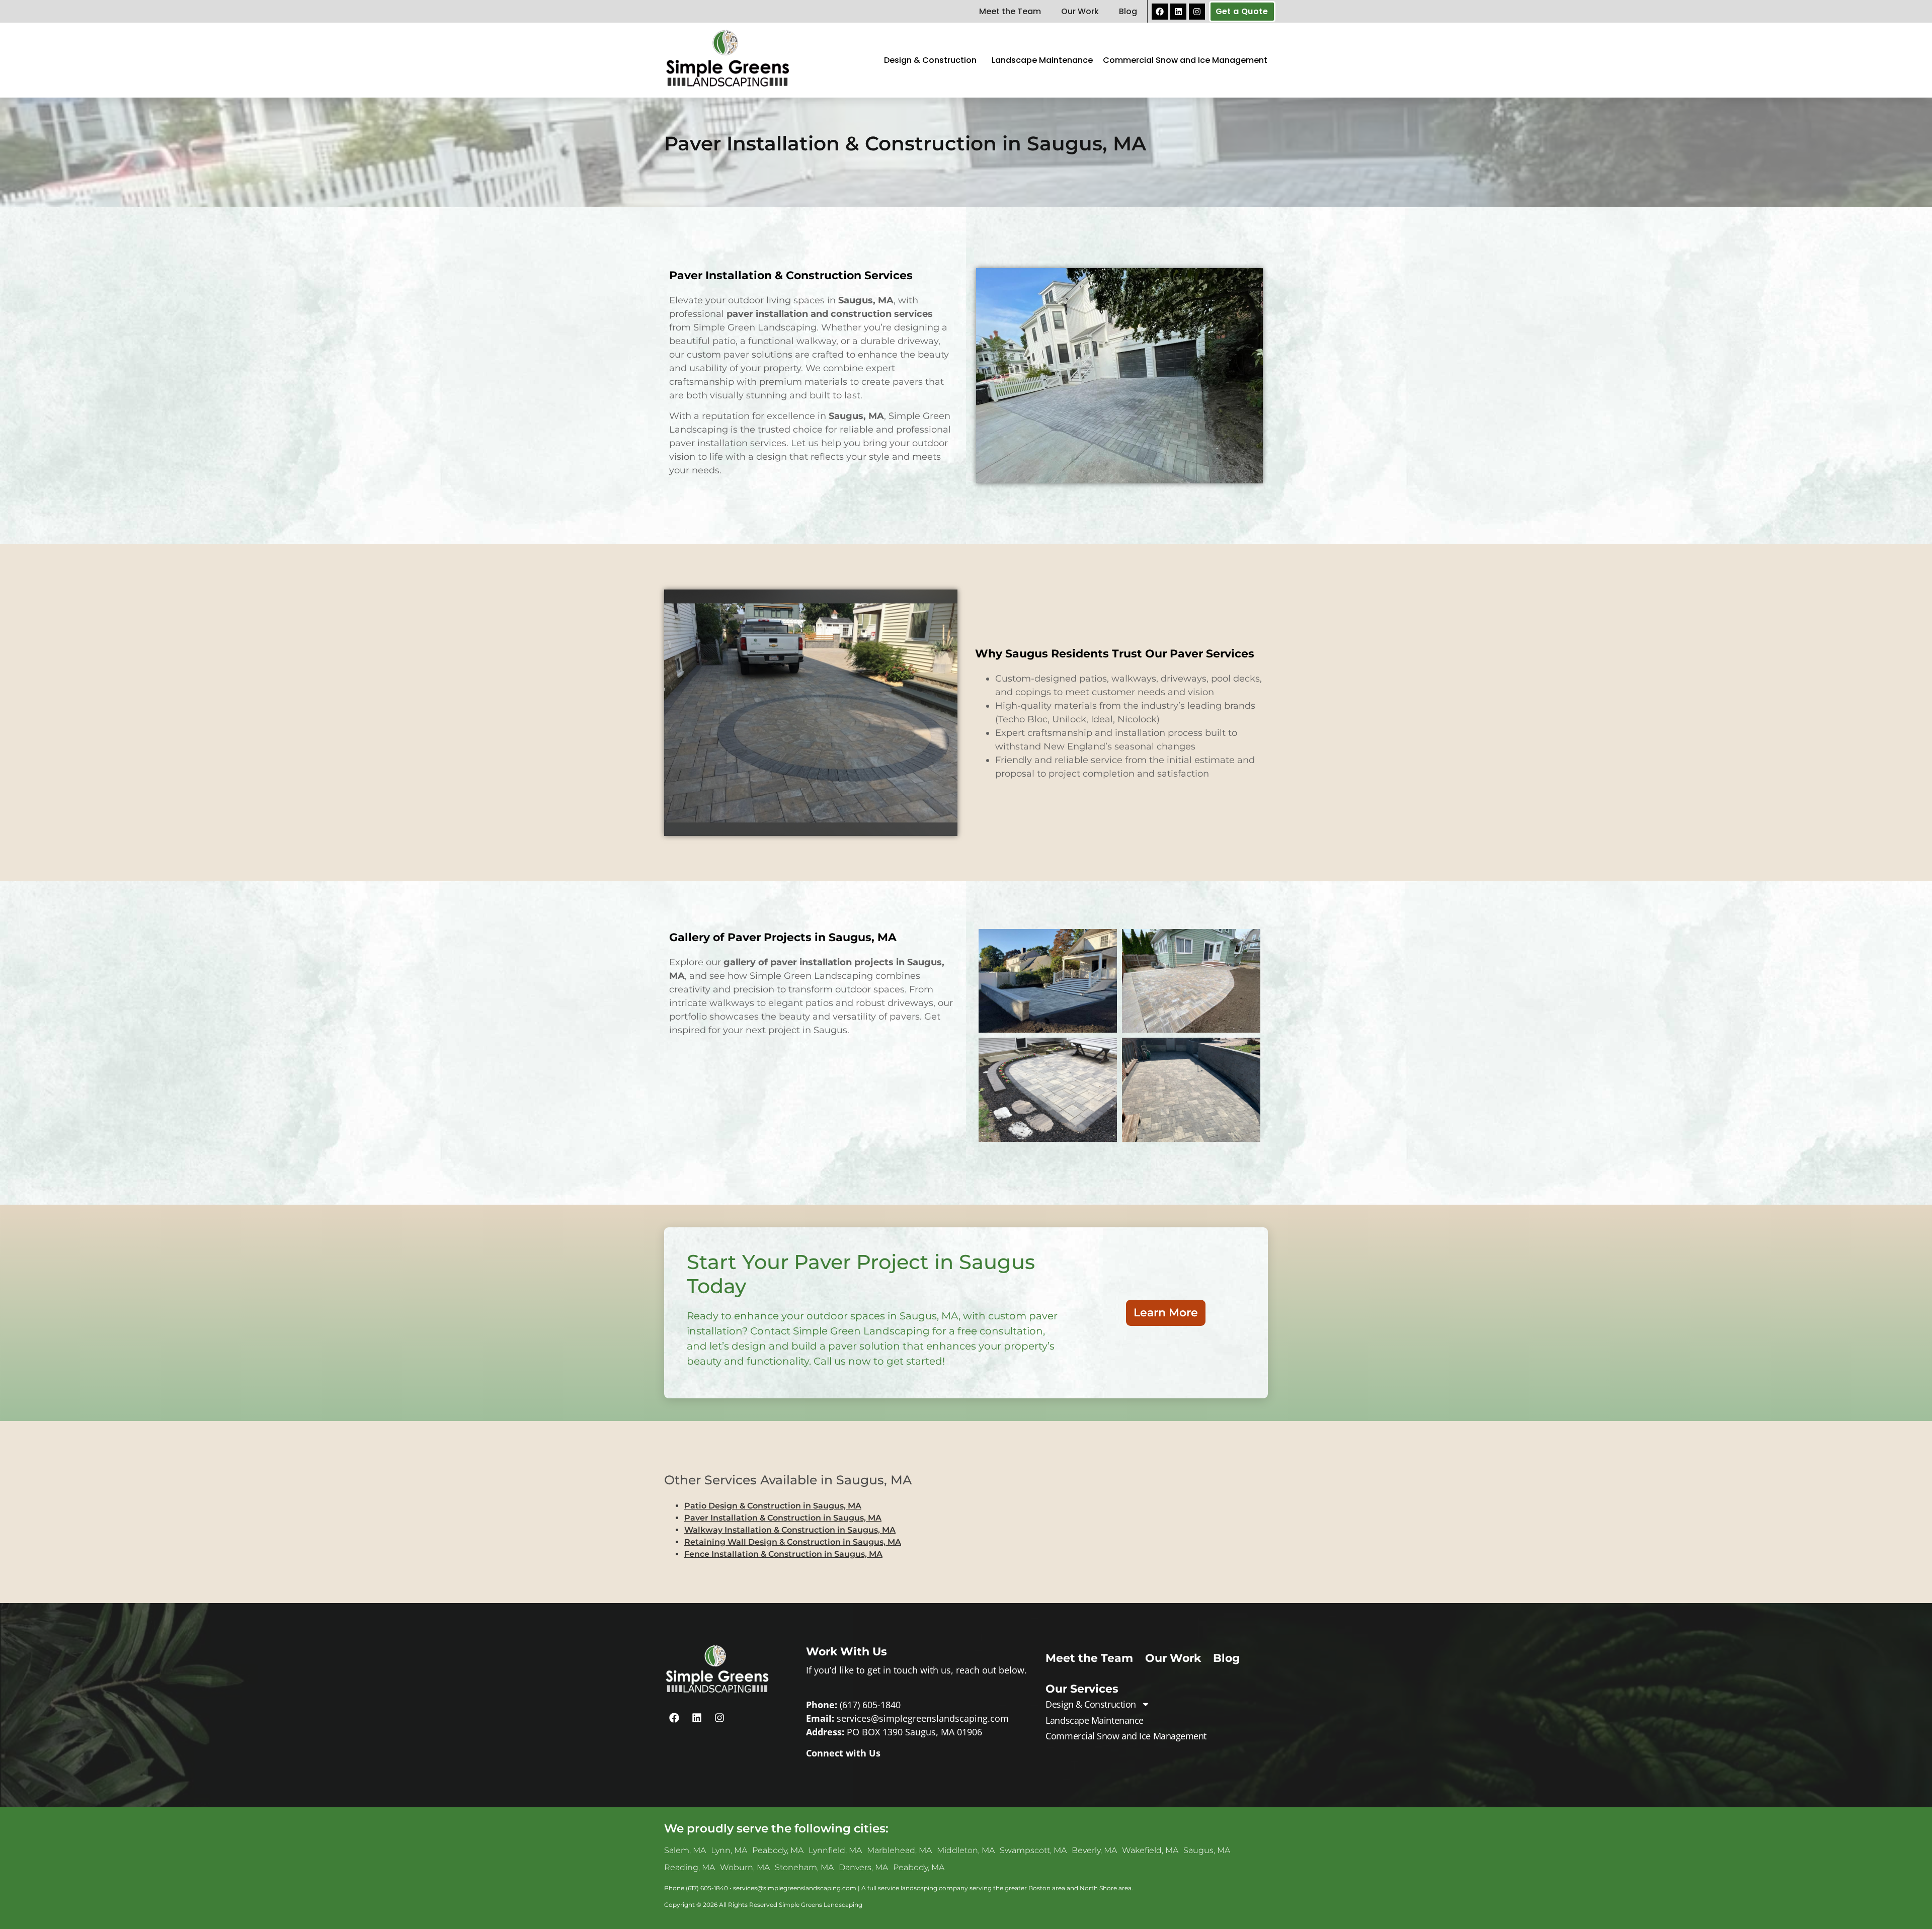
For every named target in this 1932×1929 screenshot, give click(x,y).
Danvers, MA (863, 1867)
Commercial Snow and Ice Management (1185, 60)
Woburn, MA (745, 1867)
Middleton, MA (966, 1850)
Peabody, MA (778, 1850)
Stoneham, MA (804, 1867)
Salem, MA (685, 1850)
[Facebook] (1160, 12)
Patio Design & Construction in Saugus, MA (773, 1506)
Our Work (1080, 11)
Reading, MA (690, 1867)
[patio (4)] (1191, 981)
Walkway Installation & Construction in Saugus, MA (790, 1530)
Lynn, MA (729, 1850)
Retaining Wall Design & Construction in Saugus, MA (793, 1542)
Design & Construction (930, 60)
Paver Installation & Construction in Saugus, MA (783, 1518)
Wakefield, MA (1150, 1850)
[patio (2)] (1191, 1089)
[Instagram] (1197, 12)
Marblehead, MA (899, 1850)
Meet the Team (1010, 11)
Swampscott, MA (1033, 1850)
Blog (1128, 11)
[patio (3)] (1048, 981)
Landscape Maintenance (1042, 60)
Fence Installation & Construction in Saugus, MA (783, 1554)
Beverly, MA (1094, 1850)
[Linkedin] (1178, 12)
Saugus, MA (1207, 1850)
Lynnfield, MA (835, 1850)
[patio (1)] (1048, 1089)
